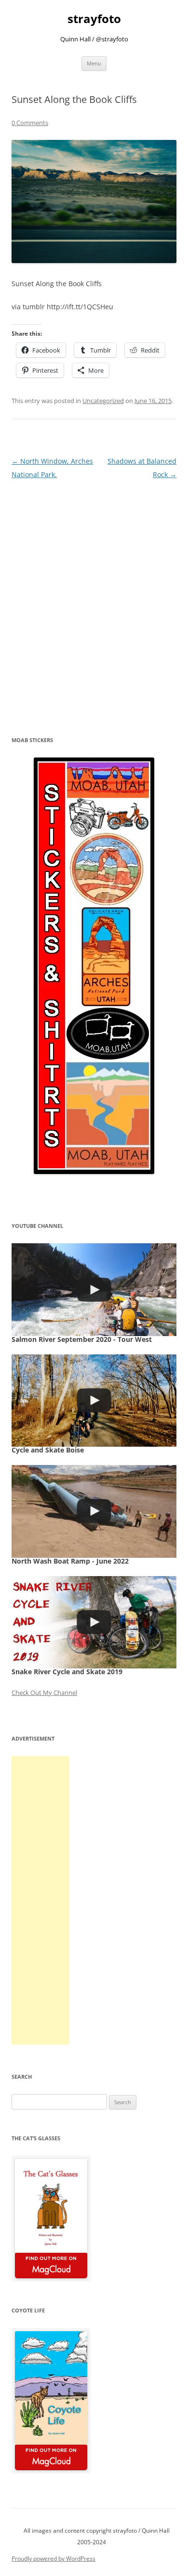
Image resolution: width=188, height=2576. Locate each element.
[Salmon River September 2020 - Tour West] (94, 1289)
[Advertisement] (40, 1900)
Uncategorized (103, 401)
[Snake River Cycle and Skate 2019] (94, 1622)
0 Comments (30, 123)
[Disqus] (94, 602)
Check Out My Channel (44, 1692)
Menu (94, 63)
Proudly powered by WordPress (54, 2558)
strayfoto (94, 19)
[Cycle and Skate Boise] (94, 1401)
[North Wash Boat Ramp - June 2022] (94, 1511)
